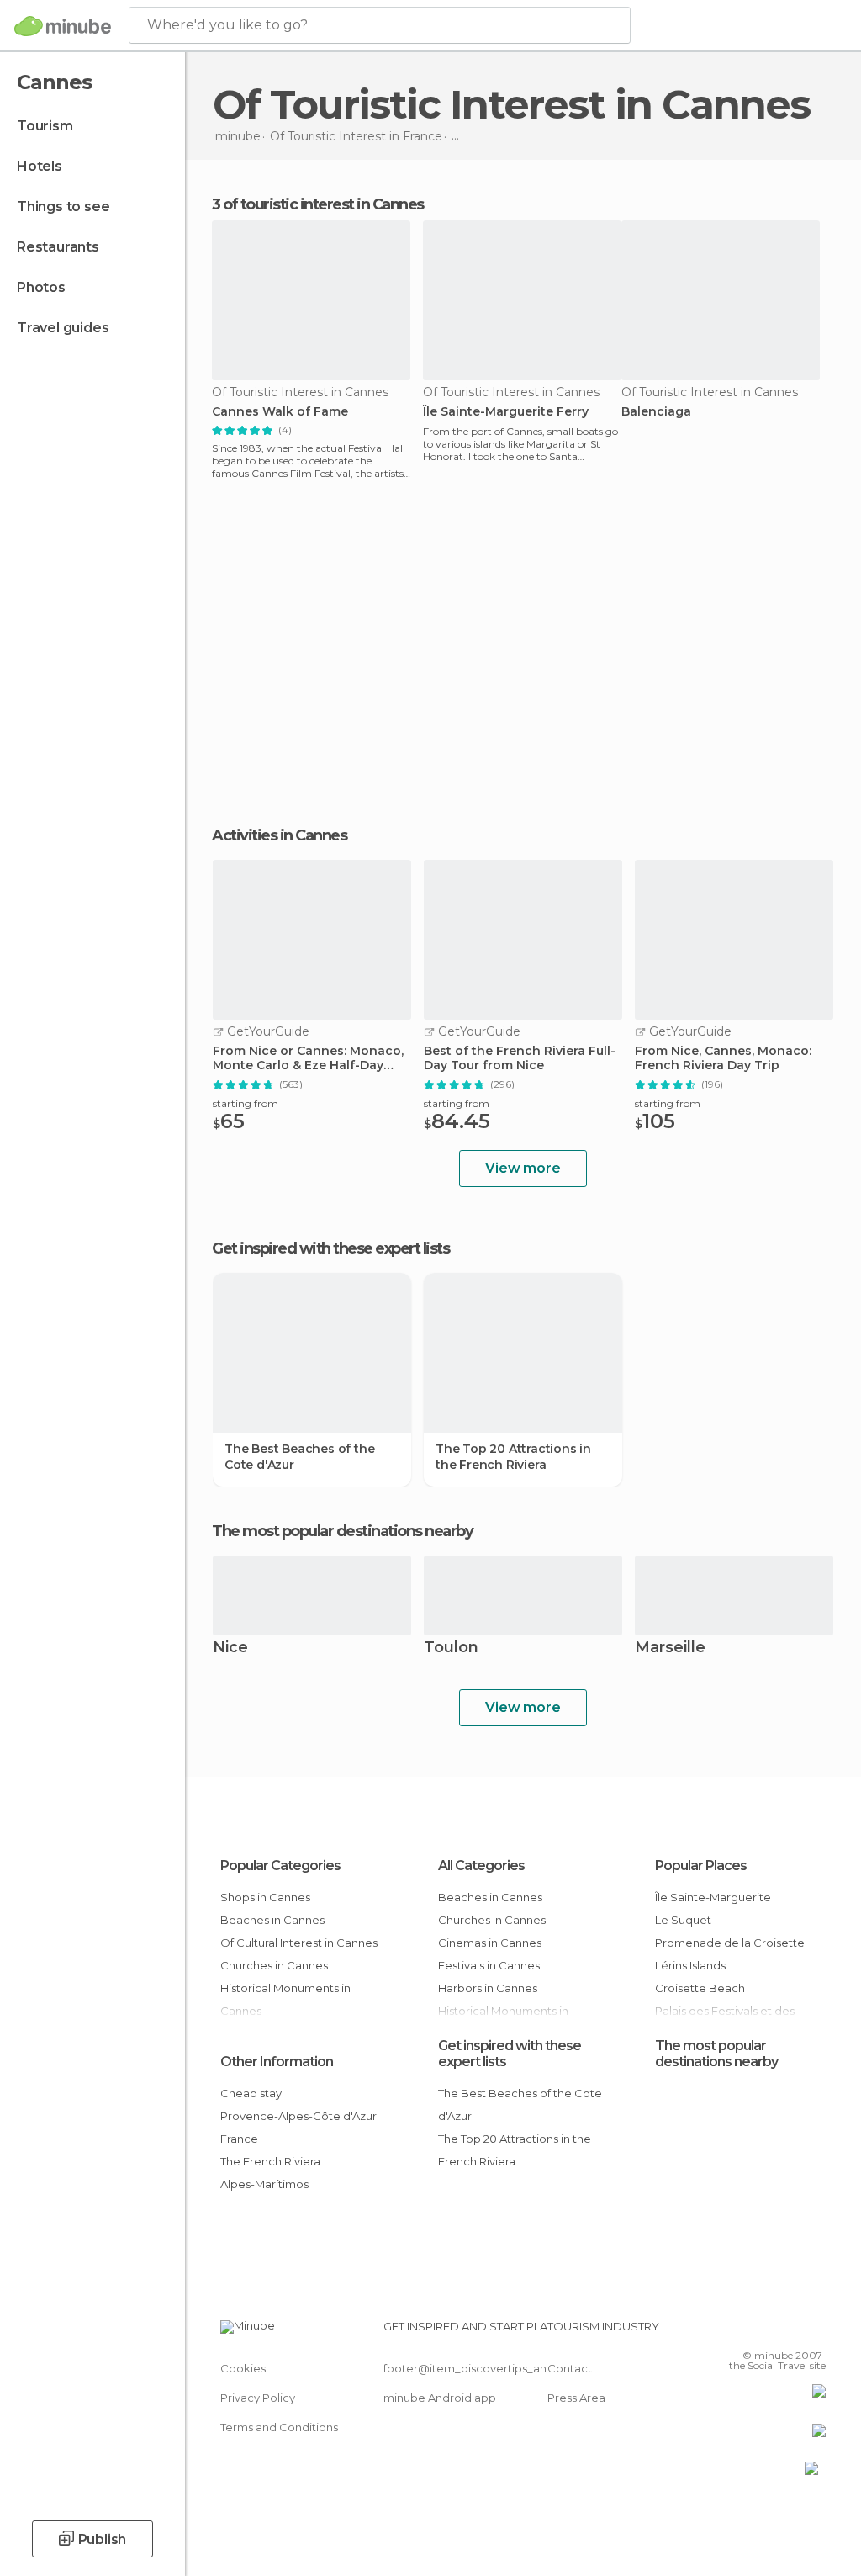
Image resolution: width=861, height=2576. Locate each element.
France (239, 2139)
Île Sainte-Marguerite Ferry (506, 412)
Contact (570, 2368)
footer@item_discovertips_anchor (478, 2368)
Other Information (277, 2062)
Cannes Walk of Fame (280, 412)
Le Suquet (683, 1920)
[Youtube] (815, 2331)
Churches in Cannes (274, 1965)
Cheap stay (251, 2093)
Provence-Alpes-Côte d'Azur (298, 2116)
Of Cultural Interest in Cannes (299, 1943)
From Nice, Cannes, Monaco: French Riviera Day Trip (723, 1058)
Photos (41, 287)
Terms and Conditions (279, 2427)
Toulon (451, 1648)
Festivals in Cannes (489, 1965)
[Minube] (63, 26)
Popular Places (701, 1866)
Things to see (63, 207)
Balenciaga (656, 412)
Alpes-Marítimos (264, 2184)
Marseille (670, 1648)
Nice (230, 1648)
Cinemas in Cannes (490, 1943)
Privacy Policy (258, 2398)
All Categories (481, 1866)
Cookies (243, 2368)
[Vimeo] (793, 2331)
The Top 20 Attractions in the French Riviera (513, 1456)
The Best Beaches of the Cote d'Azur (299, 1456)
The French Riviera (270, 2161)
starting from (246, 1103)
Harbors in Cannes (488, 1988)
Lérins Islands (690, 1965)
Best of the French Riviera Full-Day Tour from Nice (520, 1058)
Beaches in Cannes (272, 1920)
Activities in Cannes (279, 835)
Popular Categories (280, 1866)
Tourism (45, 126)
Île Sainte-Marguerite (713, 1897)
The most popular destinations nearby (342, 1531)
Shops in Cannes (265, 1897)
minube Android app (440, 2398)
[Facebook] (749, 2331)
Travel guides (63, 328)
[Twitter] (771, 2331)
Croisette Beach (700, 1988)
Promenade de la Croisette (730, 1943)
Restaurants (58, 247)
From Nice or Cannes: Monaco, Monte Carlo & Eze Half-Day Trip (308, 1058)
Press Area (576, 2398)
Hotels (40, 166)
